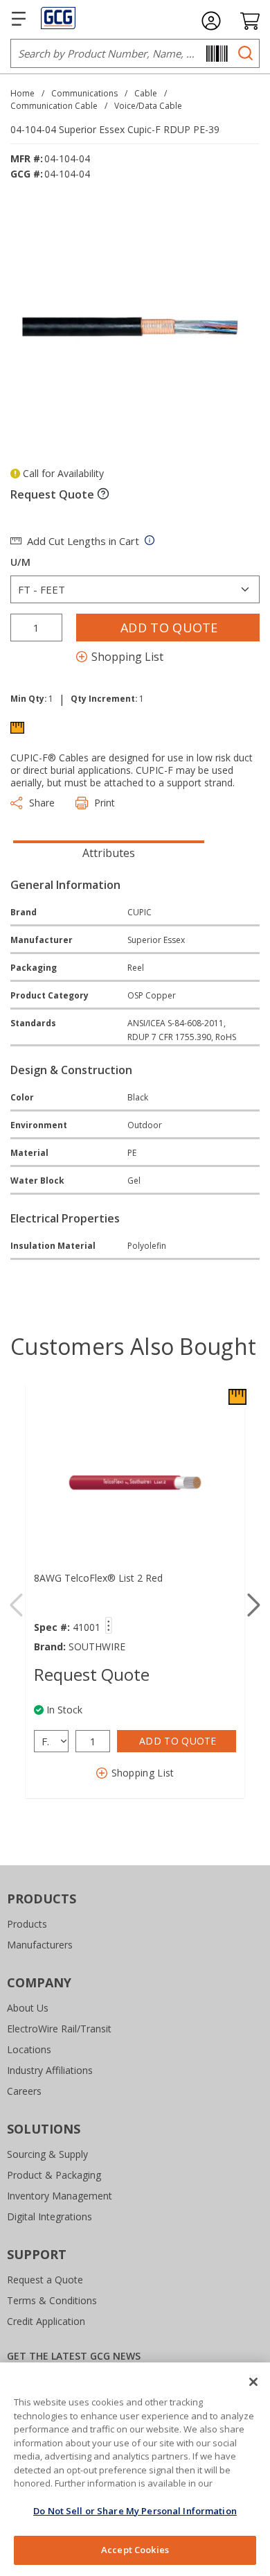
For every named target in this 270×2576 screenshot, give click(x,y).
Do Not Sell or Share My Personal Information (135, 2511)
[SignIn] (211, 21)
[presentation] (109, 852)
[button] (254, 1605)
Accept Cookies (135, 2550)
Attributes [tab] (109, 853)
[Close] (253, 2382)
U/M (20, 562)
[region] (135, 2469)
